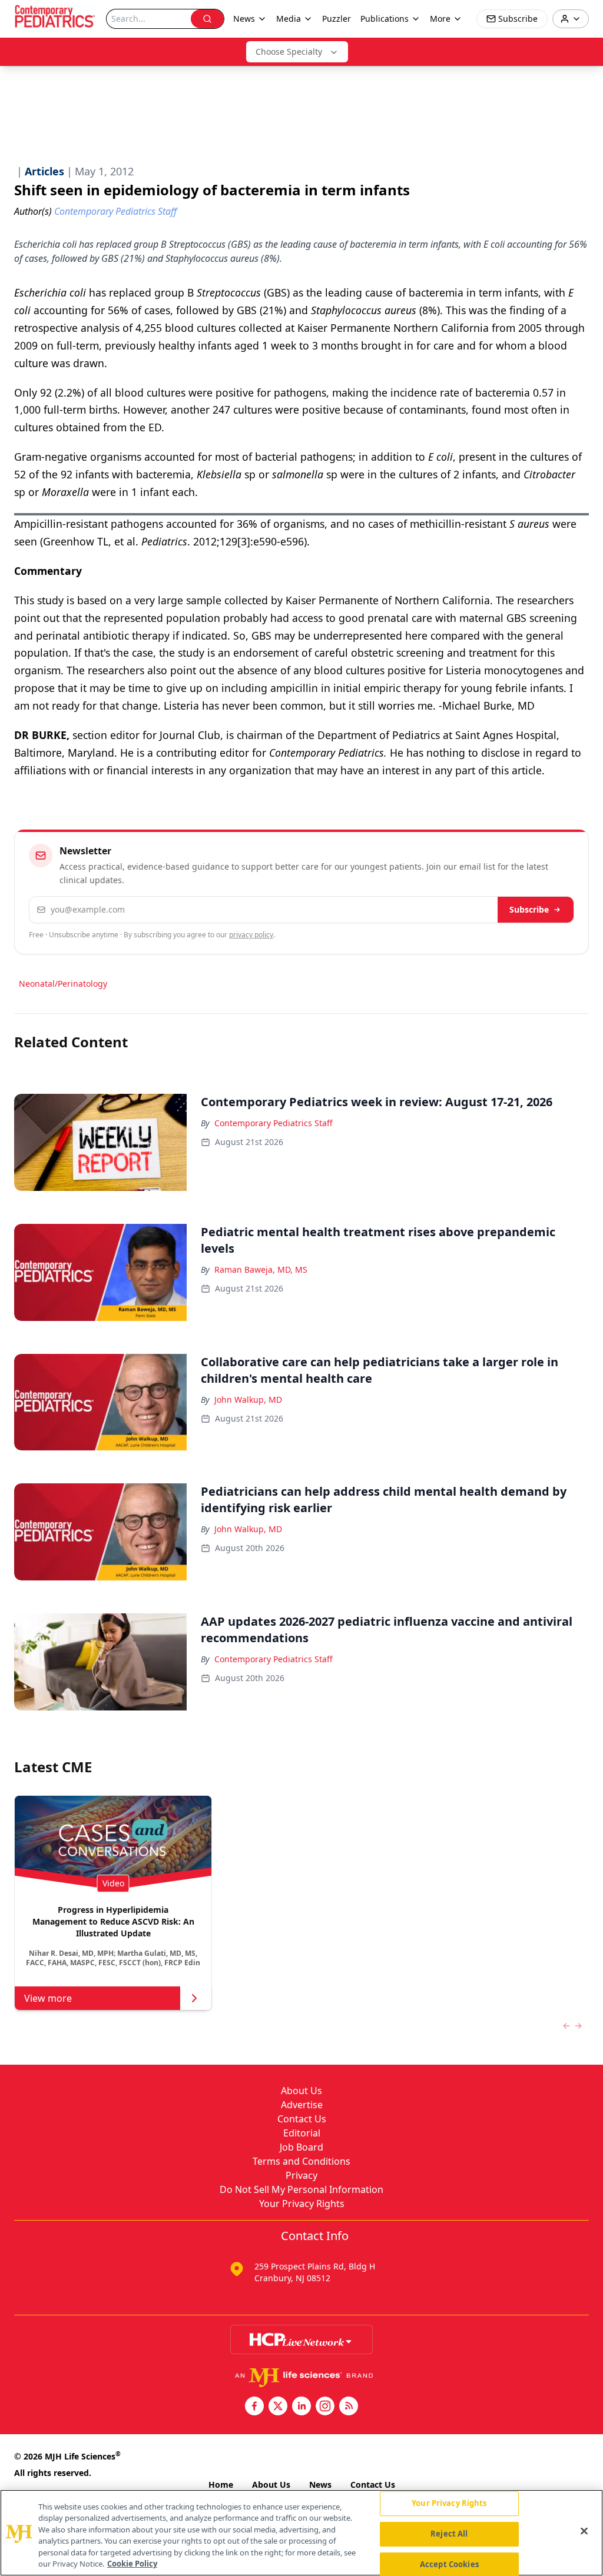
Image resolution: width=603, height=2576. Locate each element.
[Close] (584, 2531)
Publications (385, 19)
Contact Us (302, 2119)
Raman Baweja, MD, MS (261, 1269)
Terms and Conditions (301, 2161)
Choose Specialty (289, 51)
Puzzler (337, 19)
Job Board (301, 2147)
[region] (301, 2533)
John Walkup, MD (248, 1400)
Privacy (301, 2175)
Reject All (449, 2534)
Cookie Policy (132, 2564)
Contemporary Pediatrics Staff (274, 1123)
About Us (301, 2091)
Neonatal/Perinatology (63, 984)
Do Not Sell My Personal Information (301, 2189)
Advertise (302, 2105)
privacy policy (251, 935)
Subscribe (529, 909)
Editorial (302, 2133)
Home (221, 2485)
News (320, 2485)
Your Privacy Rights (302, 2204)
